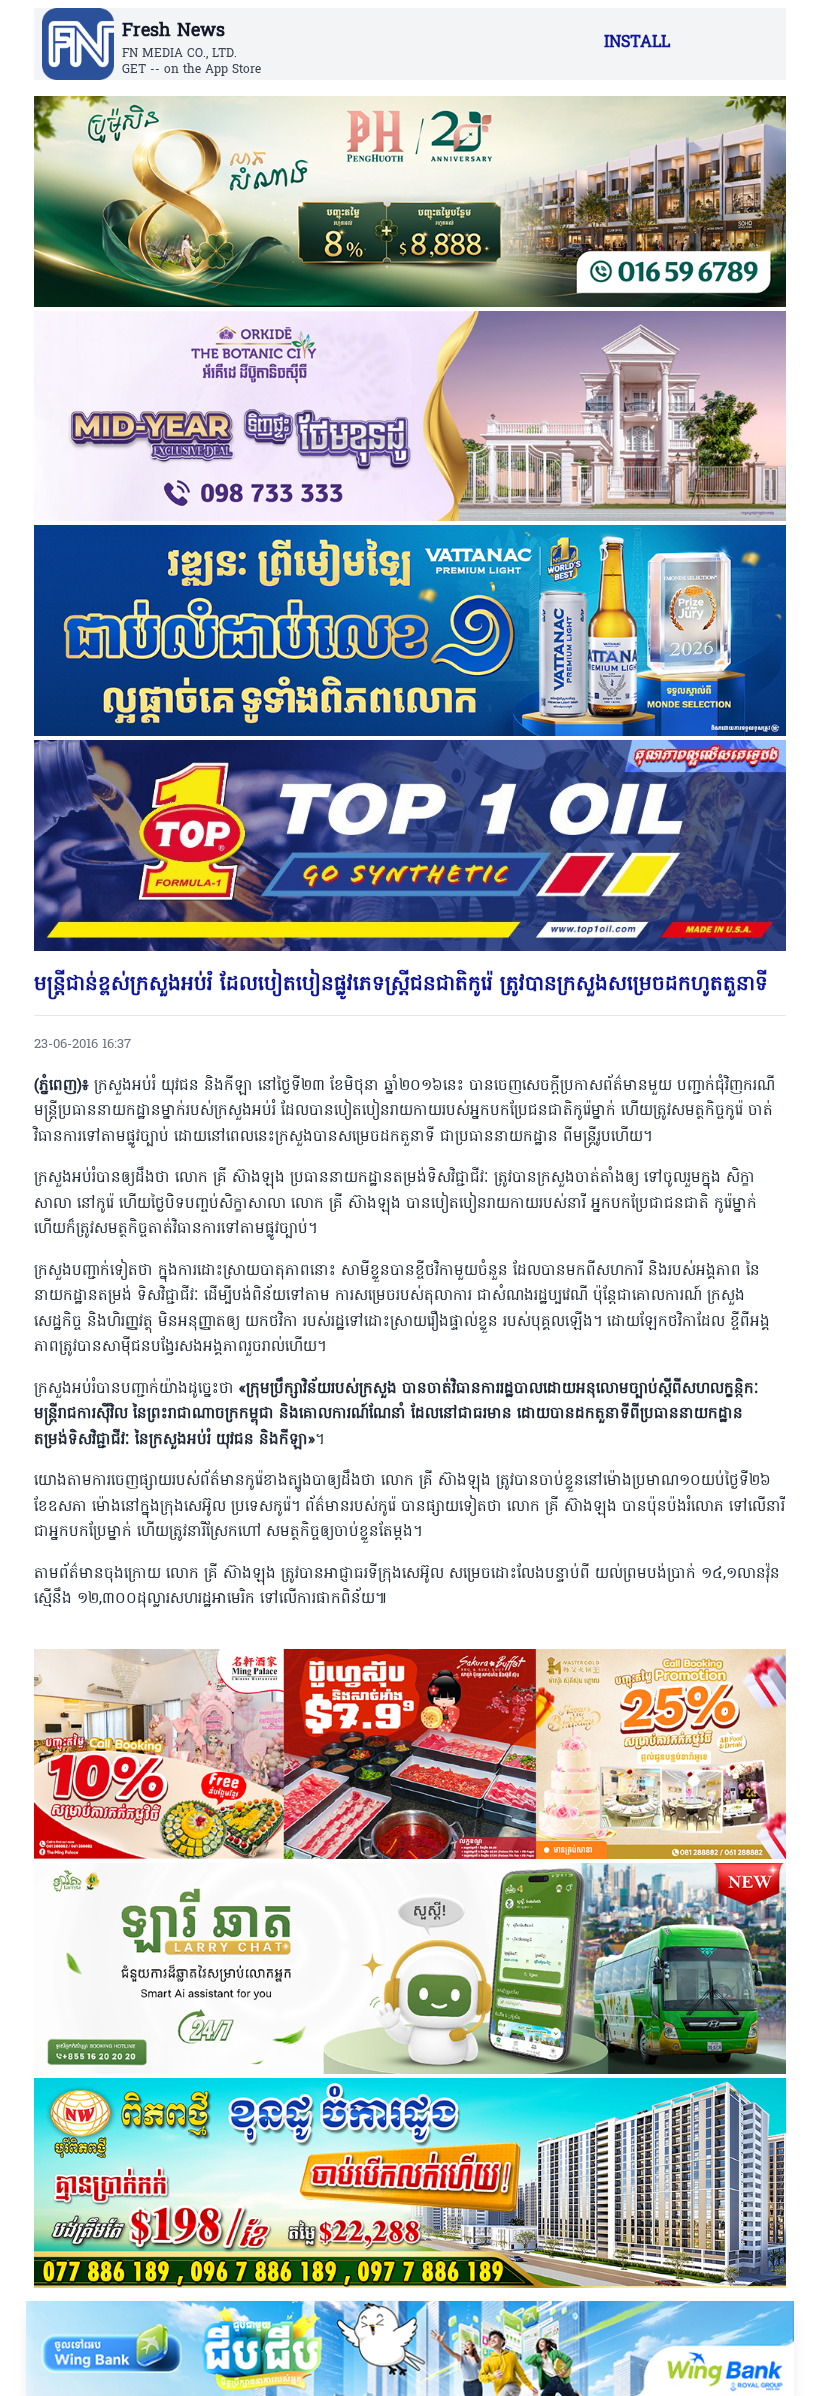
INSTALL (637, 43)
